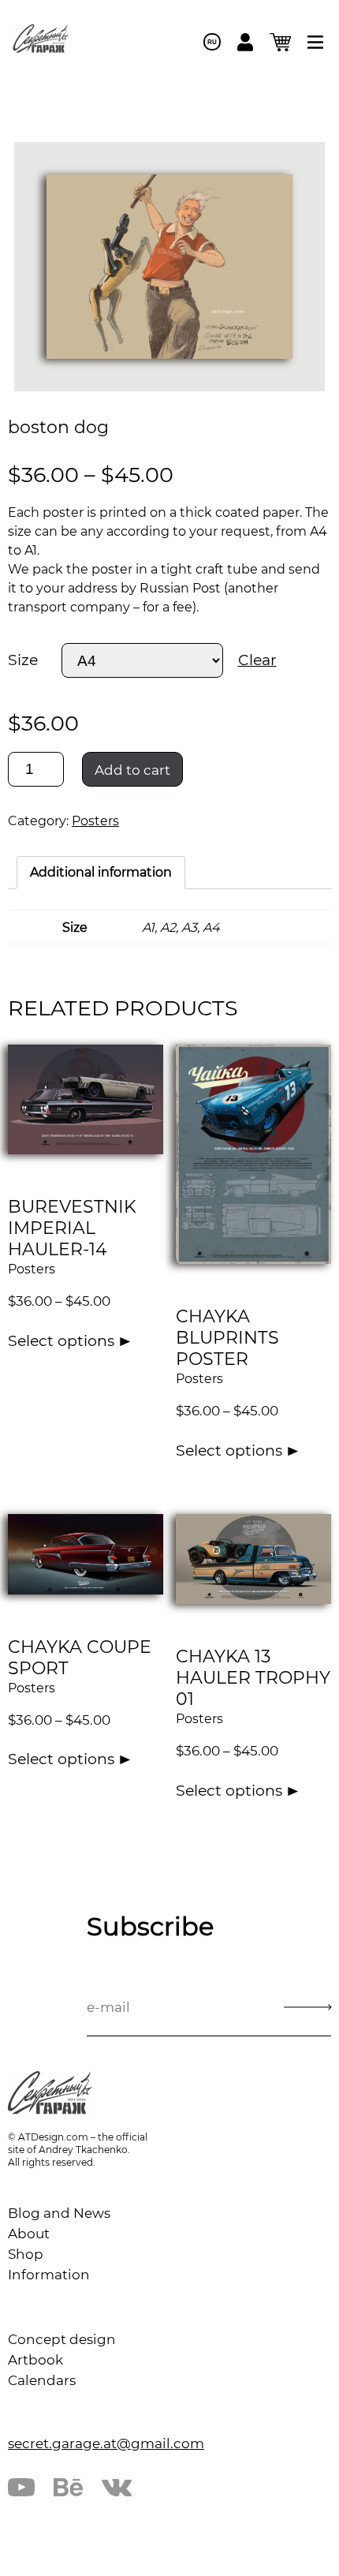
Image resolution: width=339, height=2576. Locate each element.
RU (212, 42)
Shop (26, 2254)
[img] (315, 42)
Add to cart (132, 770)
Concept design (62, 2339)
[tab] (101, 873)
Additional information (101, 872)
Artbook (35, 2360)
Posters (95, 821)
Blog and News (59, 2213)
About (29, 2234)
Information (49, 2275)
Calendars (42, 2380)
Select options (61, 1341)
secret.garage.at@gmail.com (106, 2443)
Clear (257, 660)
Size (23, 660)
